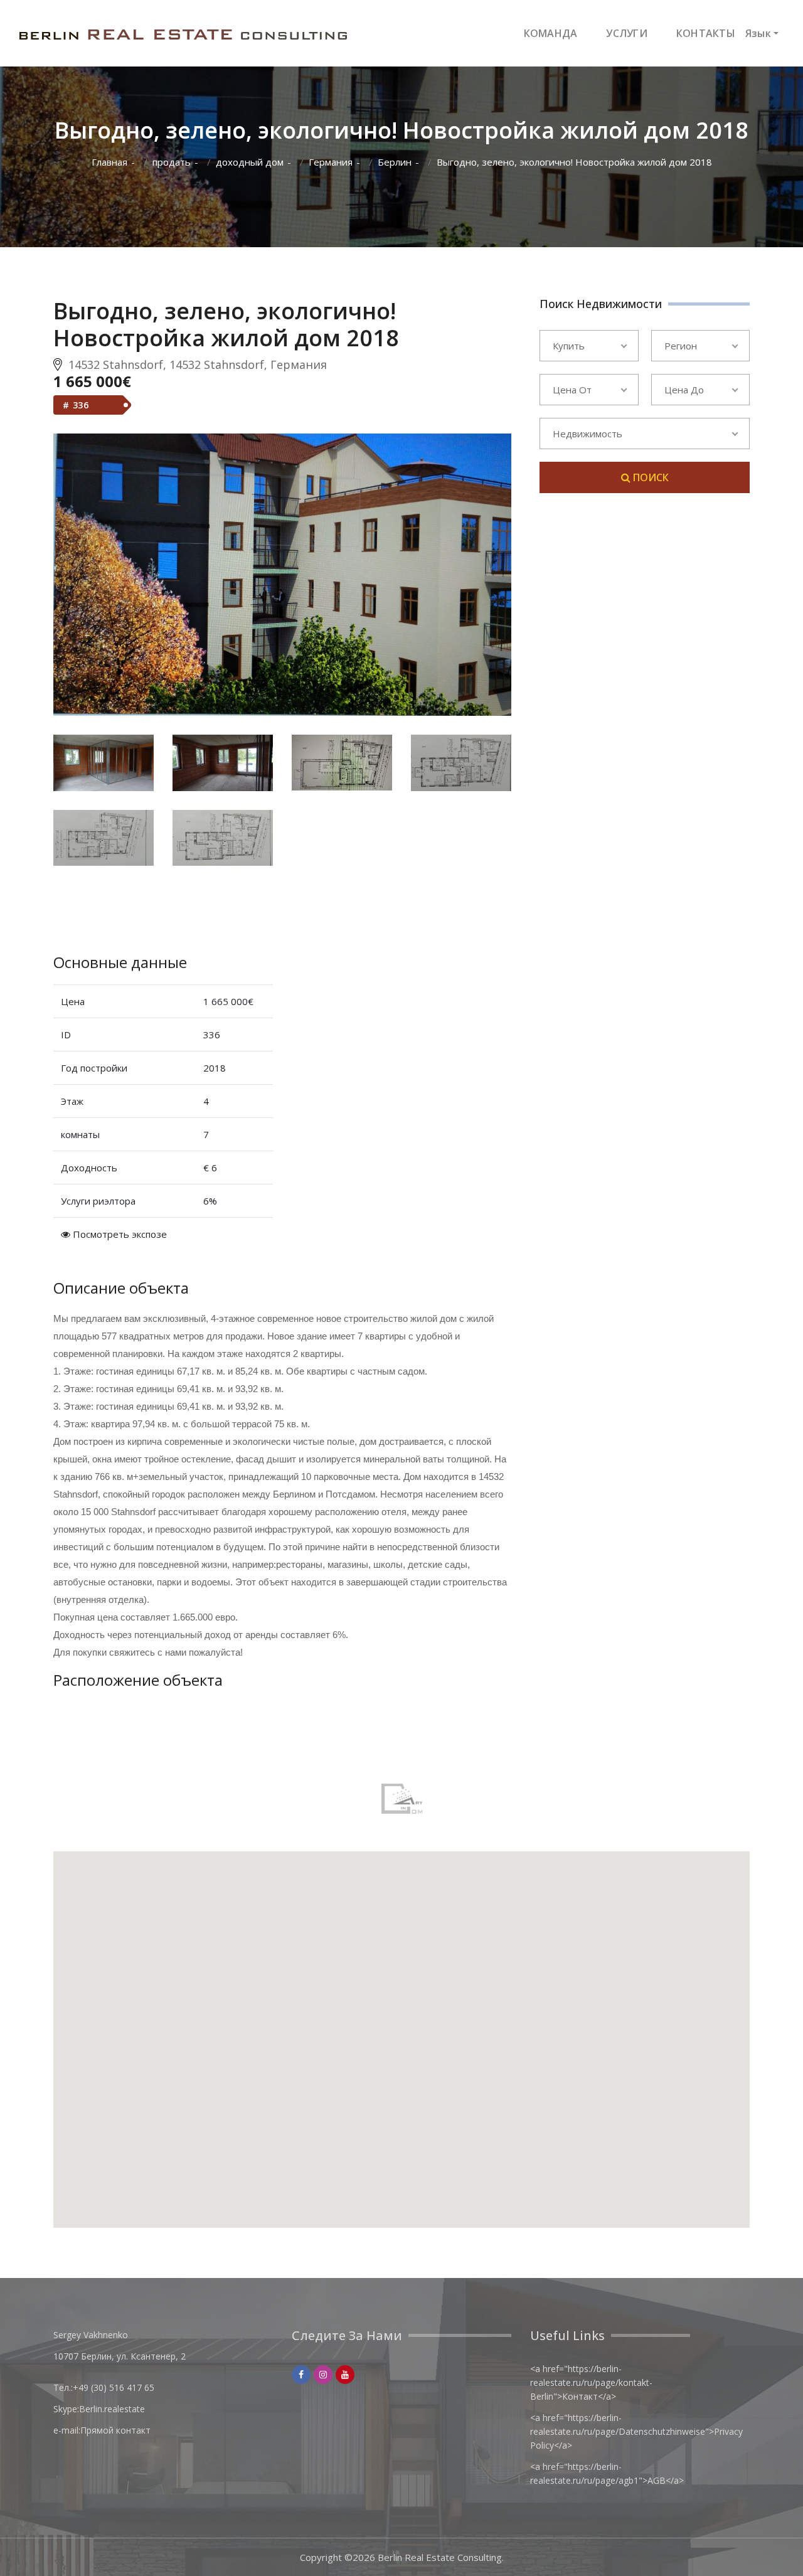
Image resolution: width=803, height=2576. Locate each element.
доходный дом (250, 162)
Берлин (395, 162)
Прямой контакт (115, 2430)
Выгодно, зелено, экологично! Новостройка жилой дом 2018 (574, 162)
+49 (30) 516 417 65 (114, 2387)
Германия (331, 162)
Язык (758, 33)
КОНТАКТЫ (706, 33)
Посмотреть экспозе (119, 1234)
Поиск (650, 477)
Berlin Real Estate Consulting (440, 2557)
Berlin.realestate (112, 2409)
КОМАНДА (551, 33)
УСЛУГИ (627, 33)
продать (172, 162)
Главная (109, 162)
